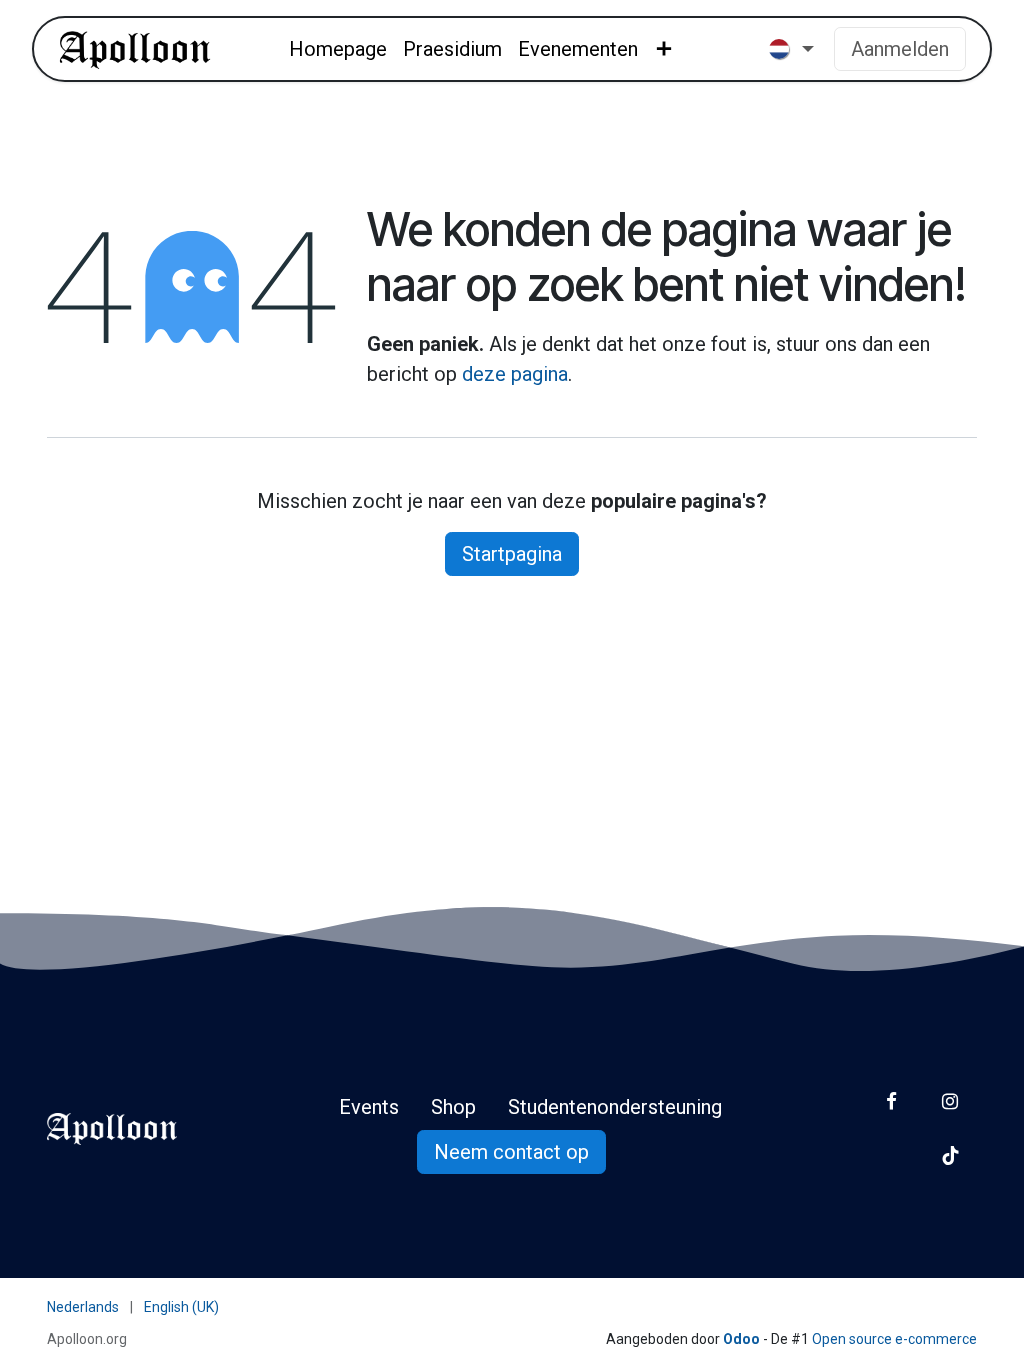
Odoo (743, 1339)
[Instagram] (950, 1101)
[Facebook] (891, 1101)
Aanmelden (900, 49)
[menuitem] (338, 49)
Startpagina (512, 554)
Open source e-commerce (894, 1339)
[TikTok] (950, 1155)
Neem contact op (511, 1152)
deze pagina (515, 374)
